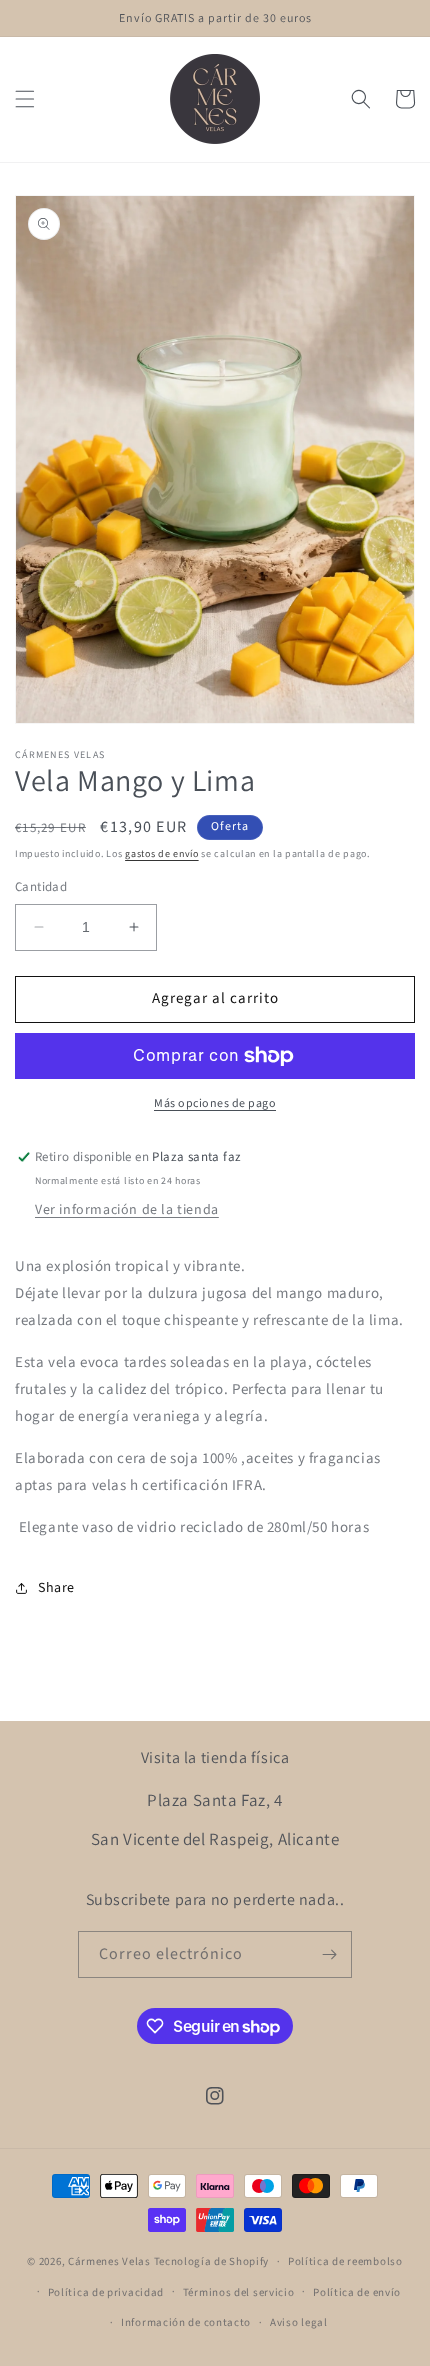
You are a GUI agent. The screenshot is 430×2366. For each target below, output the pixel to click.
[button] (25, 99)
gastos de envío (162, 854)
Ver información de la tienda (127, 1210)
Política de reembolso (345, 2261)
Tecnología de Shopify (212, 2261)
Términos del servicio (239, 2292)
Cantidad (41, 887)
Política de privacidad (106, 2292)
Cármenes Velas (109, 2261)
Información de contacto (186, 2322)
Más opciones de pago (215, 1103)
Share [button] (56, 1588)
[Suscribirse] (329, 1954)
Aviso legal (299, 2322)
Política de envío (357, 2292)
